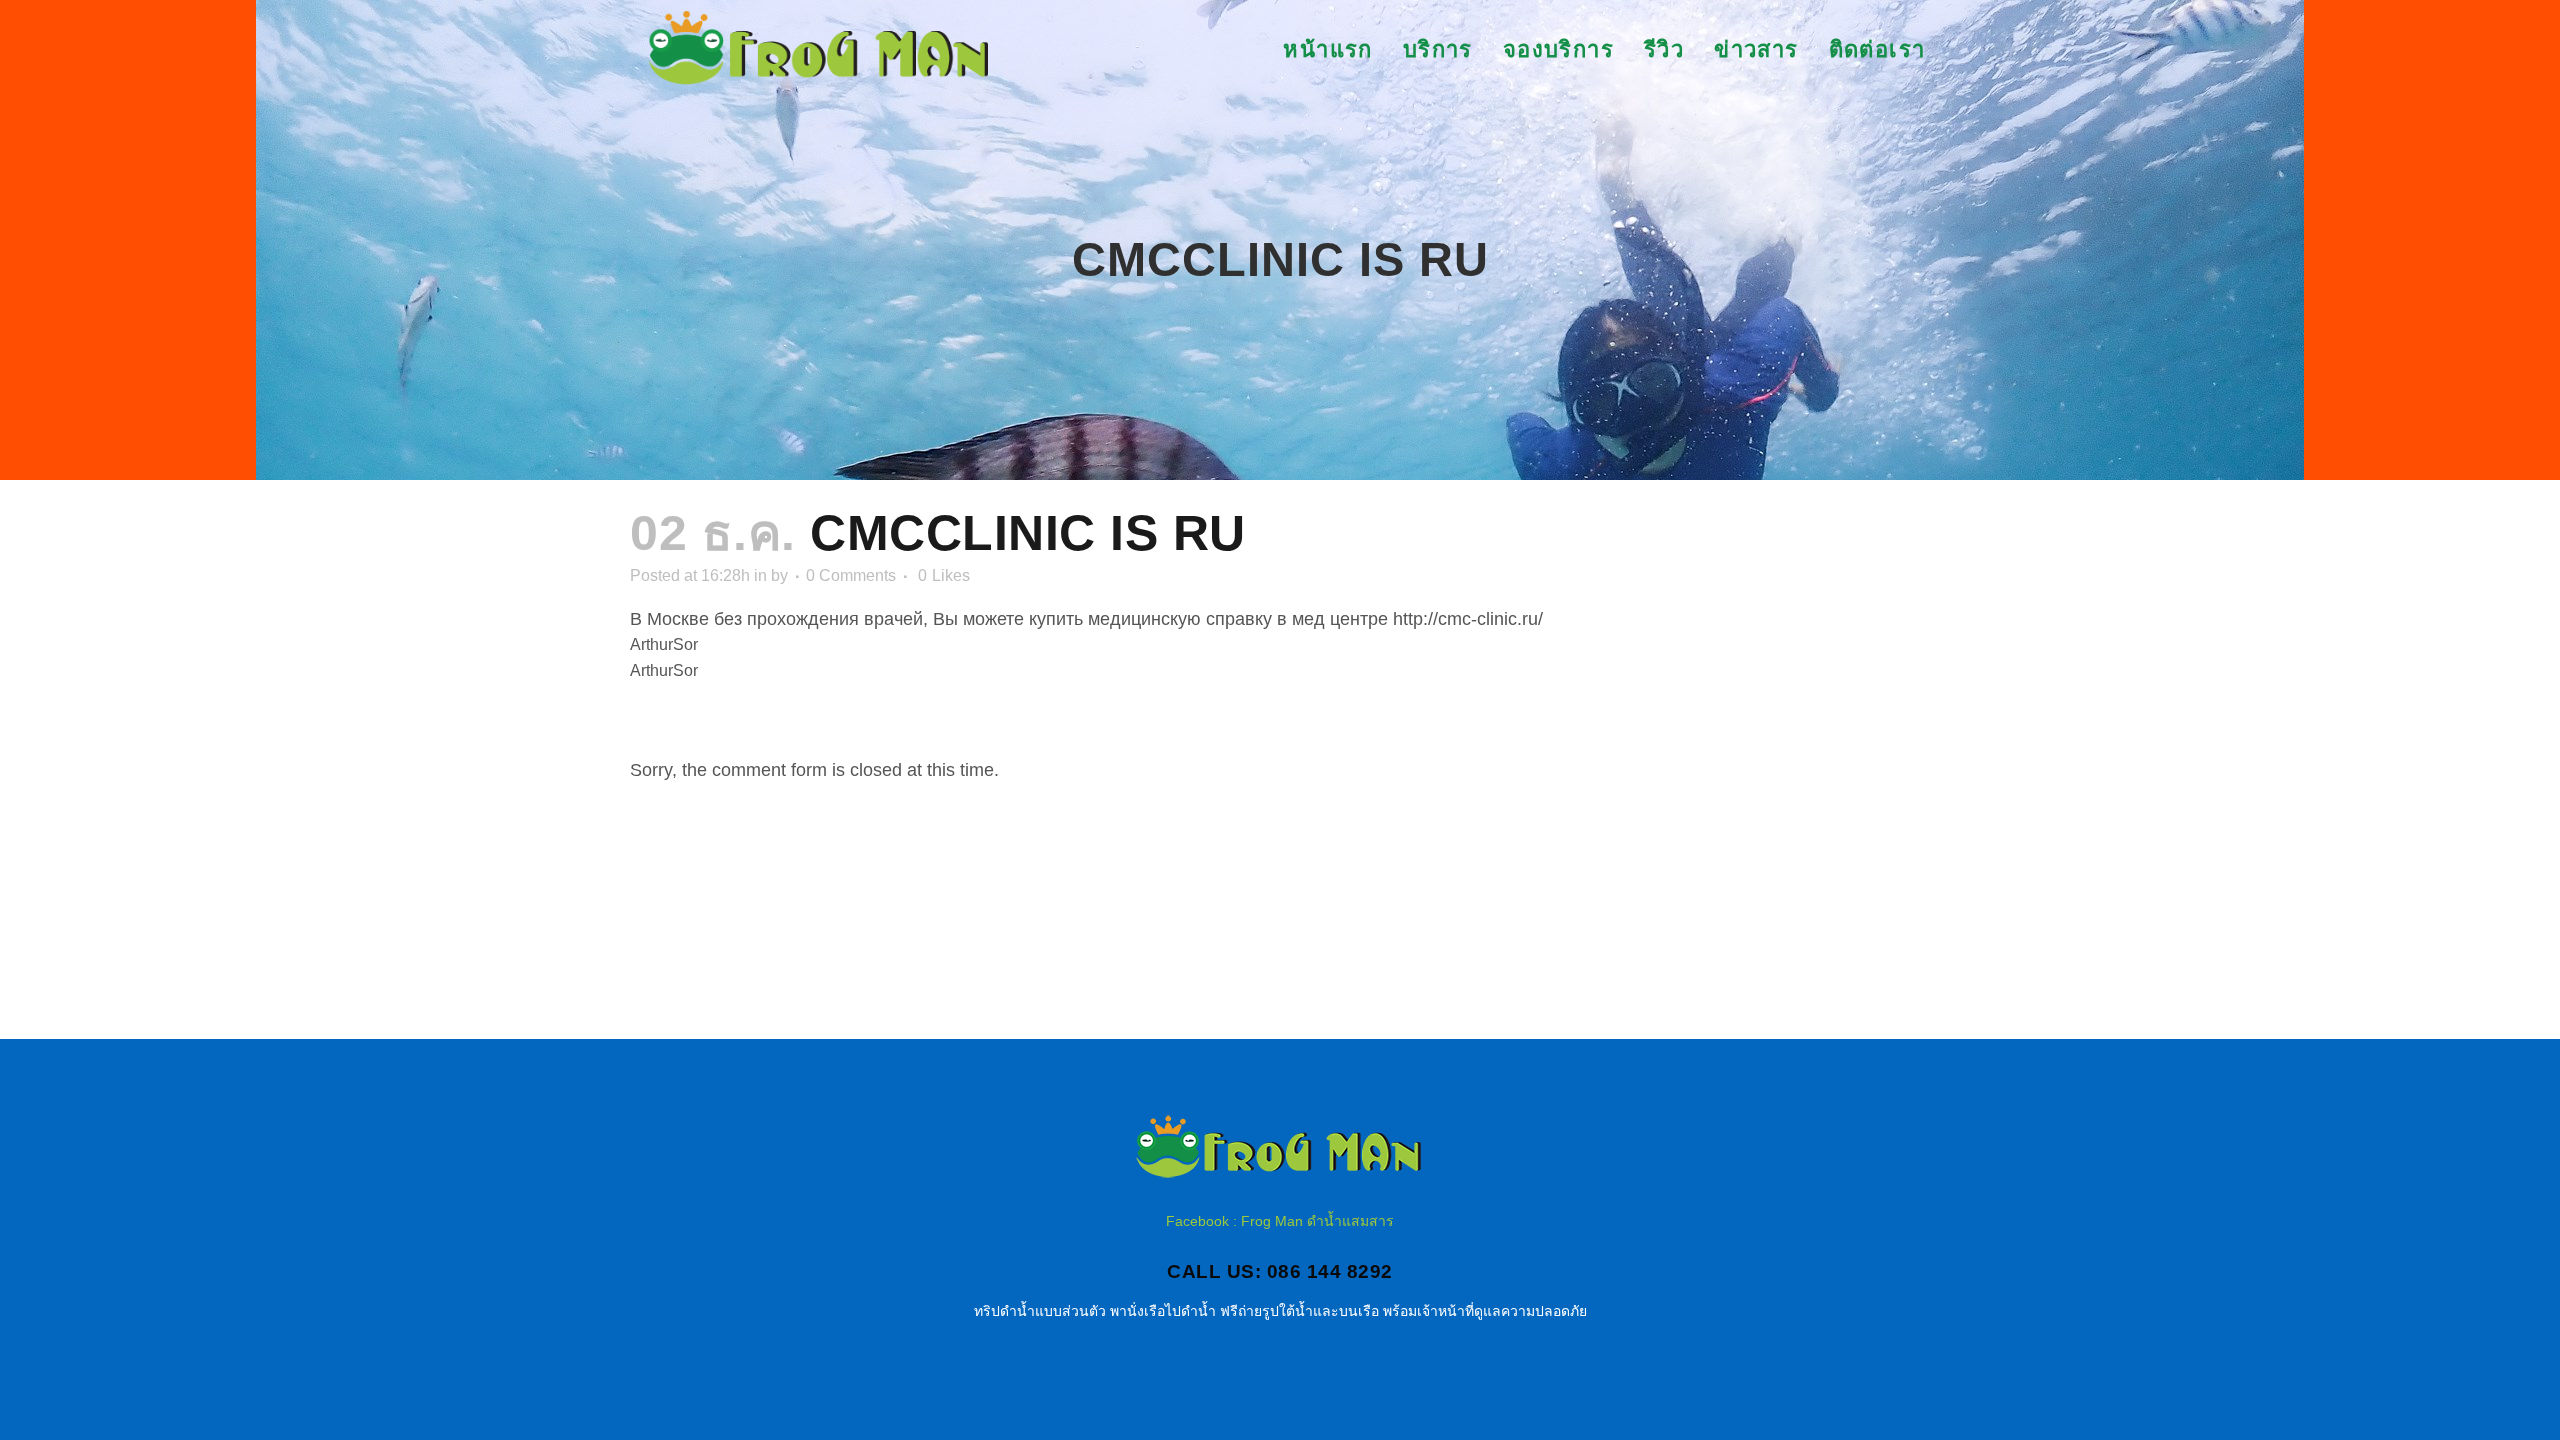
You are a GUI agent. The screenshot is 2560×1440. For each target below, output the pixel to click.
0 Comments (851, 575)
